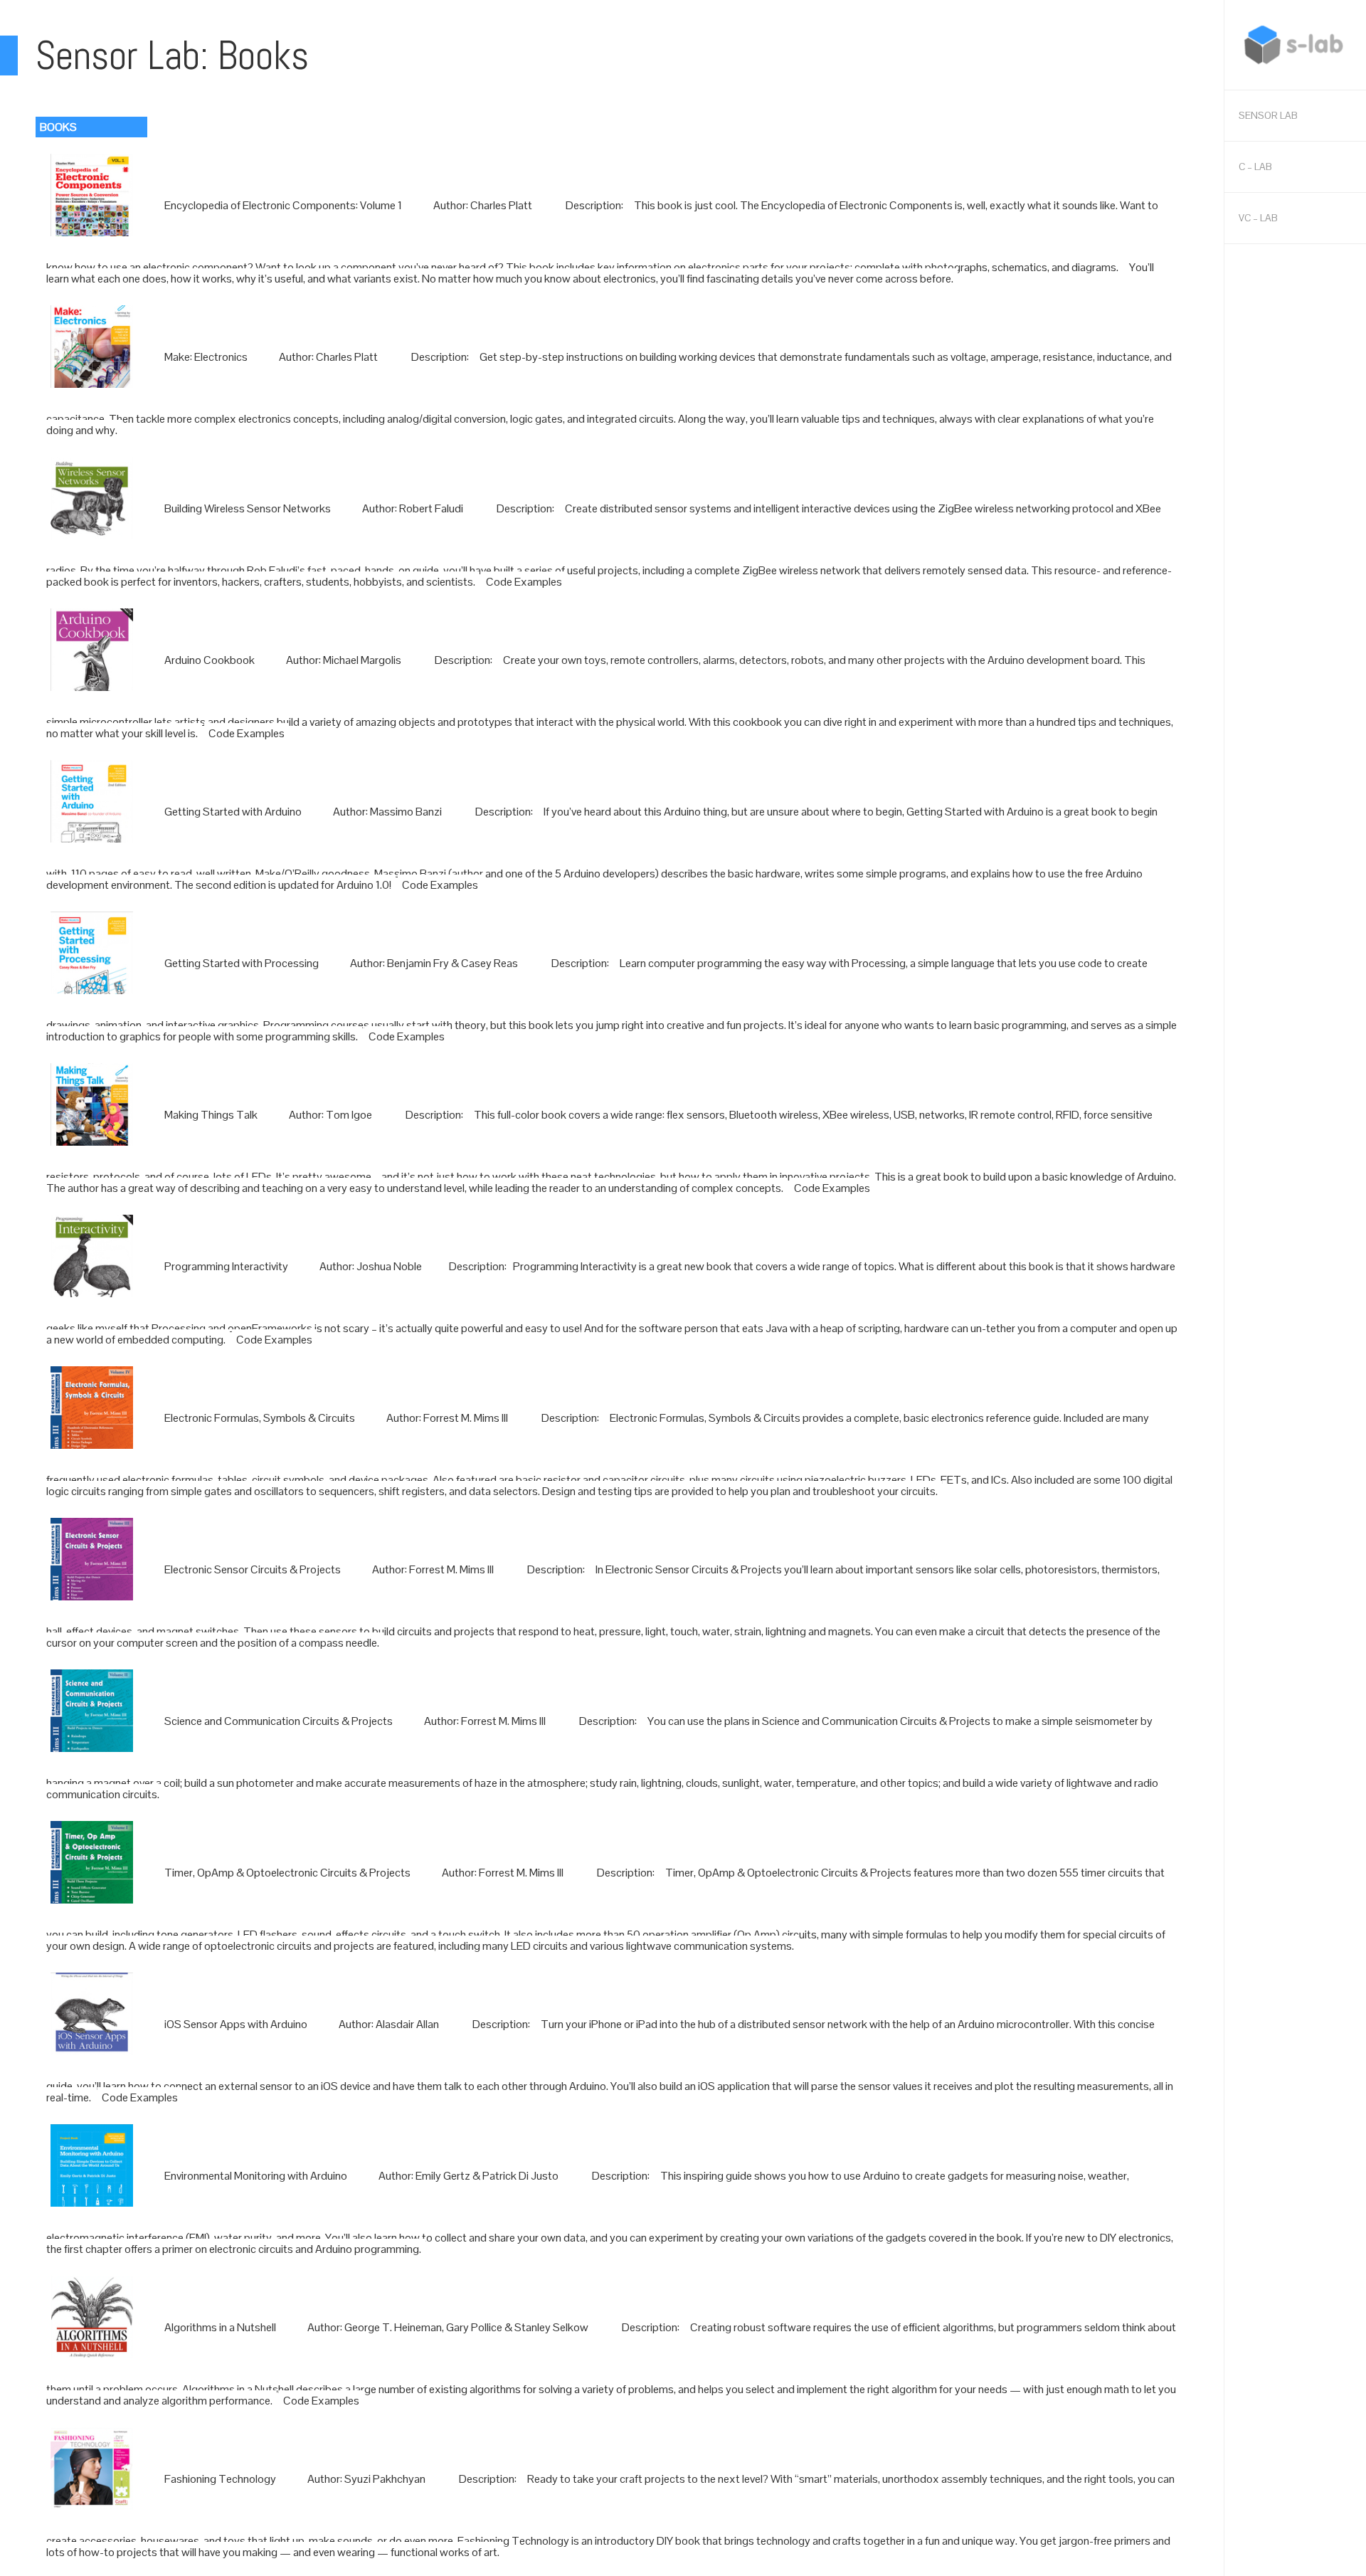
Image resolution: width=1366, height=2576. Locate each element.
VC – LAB (1258, 218)
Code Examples (524, 582)
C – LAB (1255, 167)
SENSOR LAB (1268, 115)
